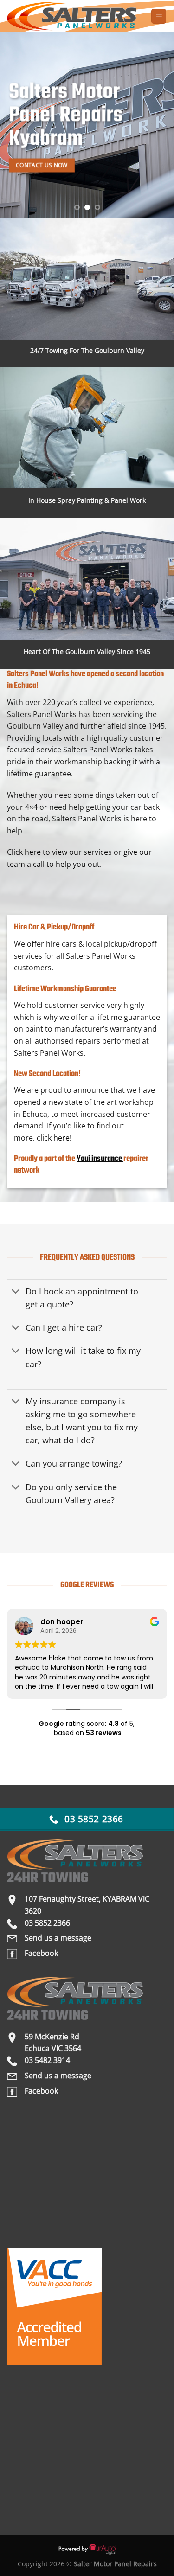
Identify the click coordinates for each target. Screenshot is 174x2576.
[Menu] (159, 16)
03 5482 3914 (47, 2060)
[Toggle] (16, 1292)
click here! (54, 1138)
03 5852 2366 (47, 1923)
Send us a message (58, 1938)
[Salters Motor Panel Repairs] (75, 16)
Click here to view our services (59, 852)
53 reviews (104, 1733)
